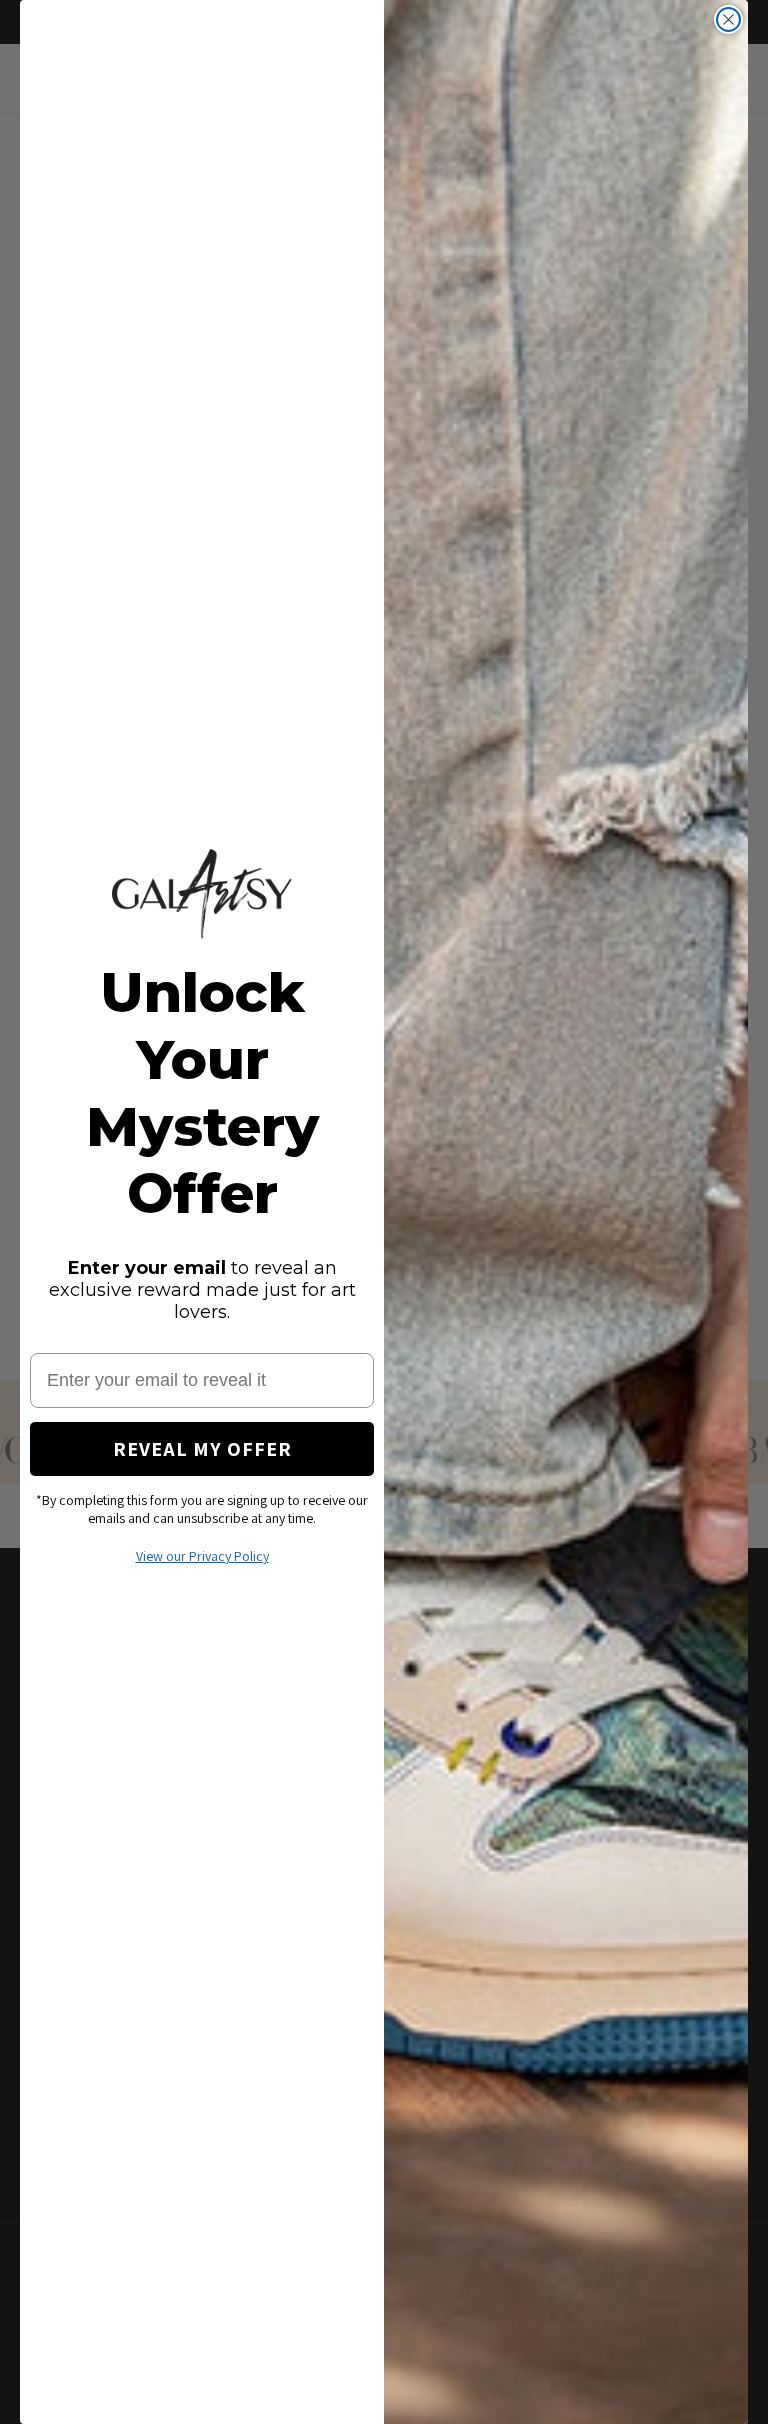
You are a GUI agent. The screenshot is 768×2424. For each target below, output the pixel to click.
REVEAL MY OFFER (202, 1449)
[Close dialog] (728, 19)
